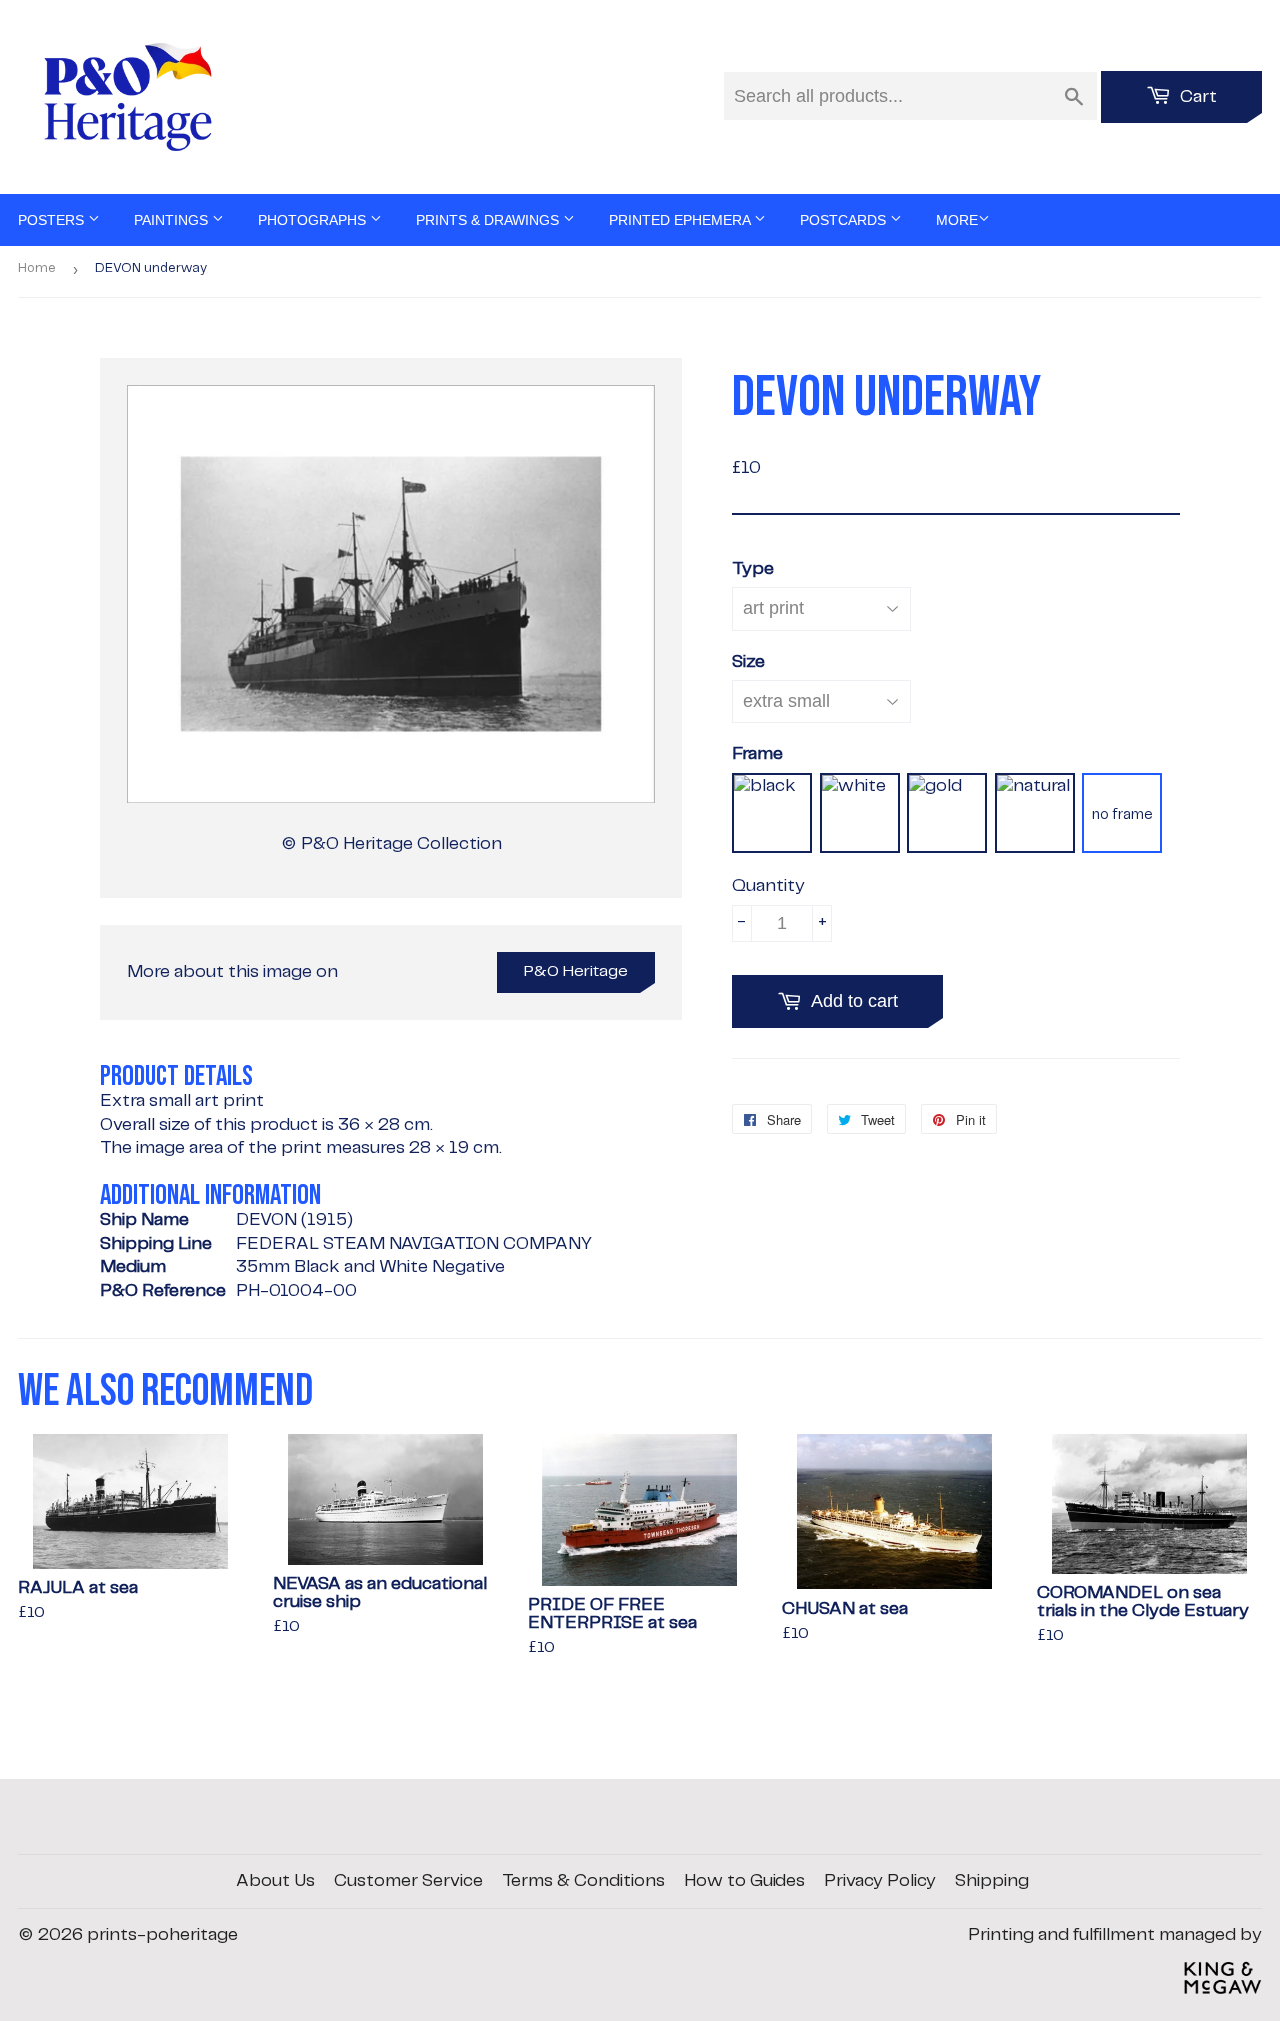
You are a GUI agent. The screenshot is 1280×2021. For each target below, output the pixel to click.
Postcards (845, 220)
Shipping (992, 1881)
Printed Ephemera (681, 220)
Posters (53, 220)
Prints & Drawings (489, 220)
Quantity (768, 886)
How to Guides (744, 1881)
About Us (275, 1881)
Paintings (173, 220)
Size (748, 662)
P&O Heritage (576, 971)
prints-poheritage (162, 1935)
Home (37, 268)
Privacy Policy (880, 1881)
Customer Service (408, 1881)
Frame (757, 754)
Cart (1196, 97)
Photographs (314, 220)
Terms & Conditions (583, 1881)
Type (753, 569)
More (957, 220)
